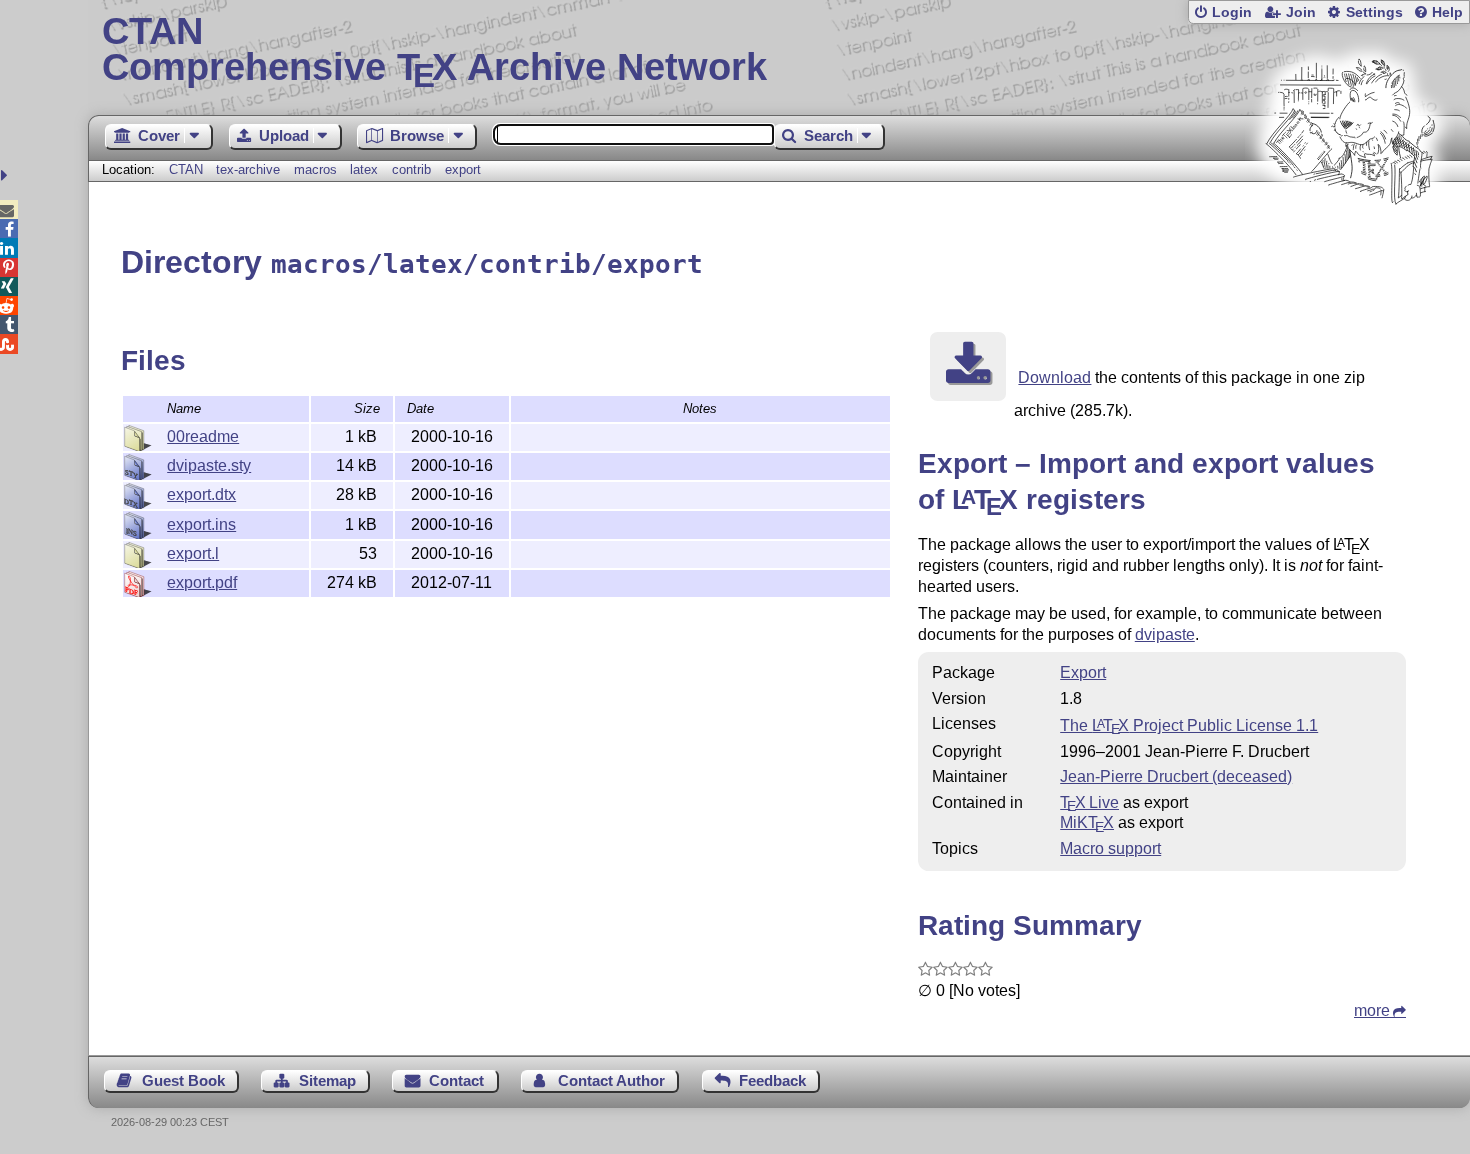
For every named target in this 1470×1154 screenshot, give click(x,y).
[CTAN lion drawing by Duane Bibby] (1350, 242)
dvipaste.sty (209, 465)
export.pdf (202, 582)
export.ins (201, 524)
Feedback (772, 1080)
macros (315, 169)
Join (1301, 12)
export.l (193, 553)
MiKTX (1087, 822)
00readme (203, 436)
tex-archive (248, 169)
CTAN (186, 169)
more (1372, 1010)
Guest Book (183, 1080)
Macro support (1110, 848)
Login (1232, 12)
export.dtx (201, 494)
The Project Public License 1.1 (1189, 725)
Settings (1374, 12)
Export (1083, 672)
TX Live (1089, 802)
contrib (411, 169)
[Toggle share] (6, 175)
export (463, 169)
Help (1447, 12)
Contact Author (611, 1080)
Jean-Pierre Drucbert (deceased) (1176, 776)
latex (364, 169)
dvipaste (1165, 634)
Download (1054, 377)
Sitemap (327, 1080)
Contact (456, 1080)
